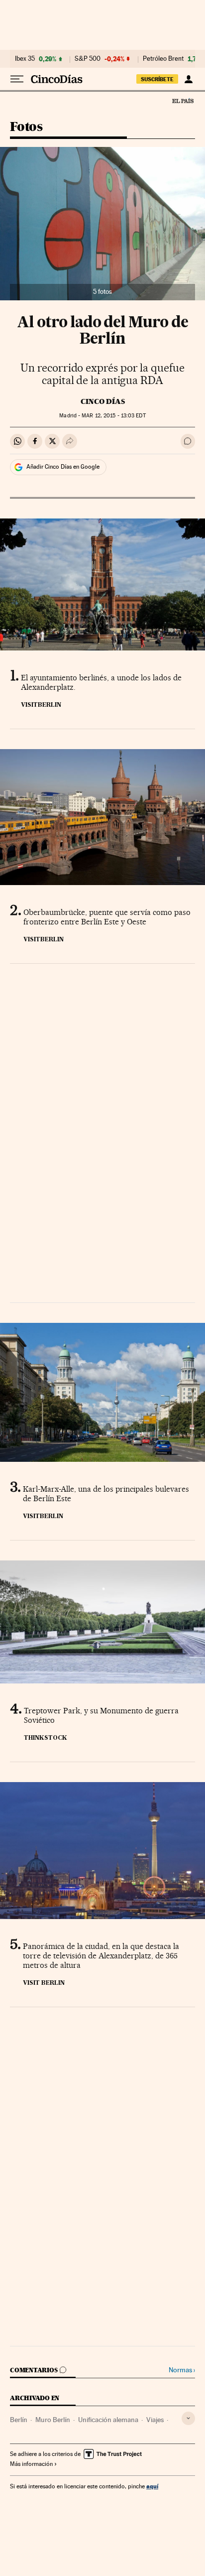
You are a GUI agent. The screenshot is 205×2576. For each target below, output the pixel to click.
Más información (31, 2464)
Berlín (19, 2420)
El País (183, 101)
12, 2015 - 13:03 (113, 416)
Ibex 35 (25, 59)
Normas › (182, 2370)
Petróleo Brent (163, 59)
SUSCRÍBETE (157, 79)
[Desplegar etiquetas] (188, 2418)
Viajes (155, 2420)
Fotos (26, 127)
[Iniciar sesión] (188, 79)
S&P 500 (88, 59)
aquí (152, 2486)
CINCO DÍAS (103, 401)
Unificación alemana (108, 2420)
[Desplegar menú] (17, 79)
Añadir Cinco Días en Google (63, 467)
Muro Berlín (53, 2420)
